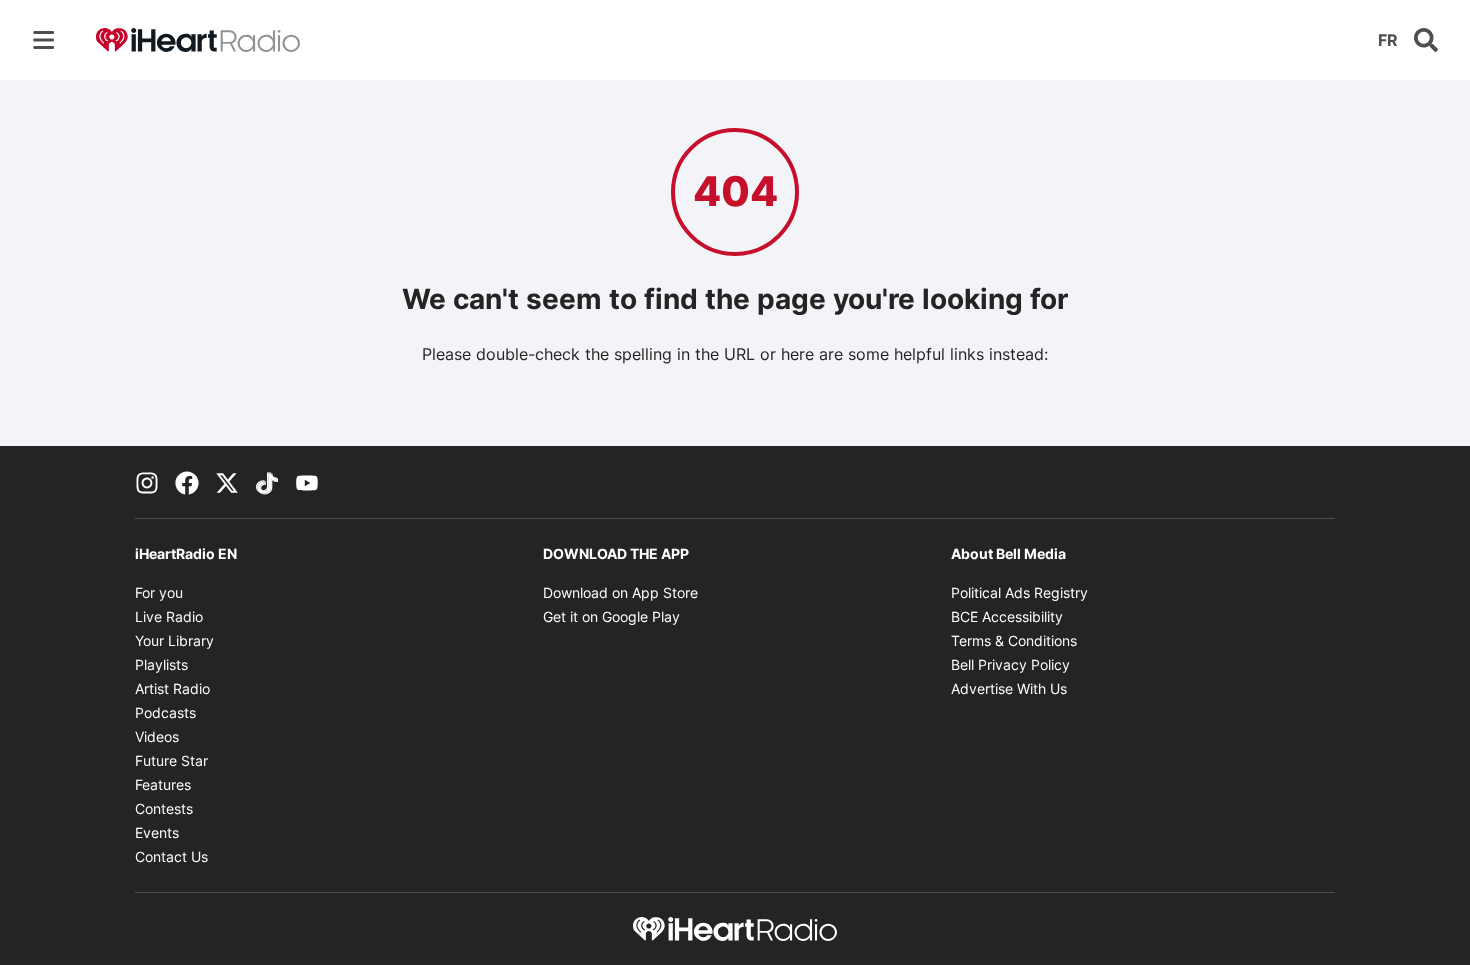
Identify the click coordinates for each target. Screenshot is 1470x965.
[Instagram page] (147, 482)
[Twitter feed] (227, 482)
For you (159, 592)
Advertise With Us (1009, 688)
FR (1388, 40)
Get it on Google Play (611, 616)
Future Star (171, 760)
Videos (157, 736)
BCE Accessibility (1007, 616)
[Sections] (44, 40)
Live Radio (169, 616)
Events (157, 832)
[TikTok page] (267, 482)
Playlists (161, 664)
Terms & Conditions (1014, 640)
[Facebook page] (187, 482)
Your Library (174, 640)
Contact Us (171, 856)
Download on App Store (620, 592)
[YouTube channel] (307, 482)
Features (163, 784)
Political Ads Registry (1019, 592)
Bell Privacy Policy (1010, 664)
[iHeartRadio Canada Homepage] (198, 40)
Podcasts (165, 712)
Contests (164, 808)
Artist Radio (172, 688)
